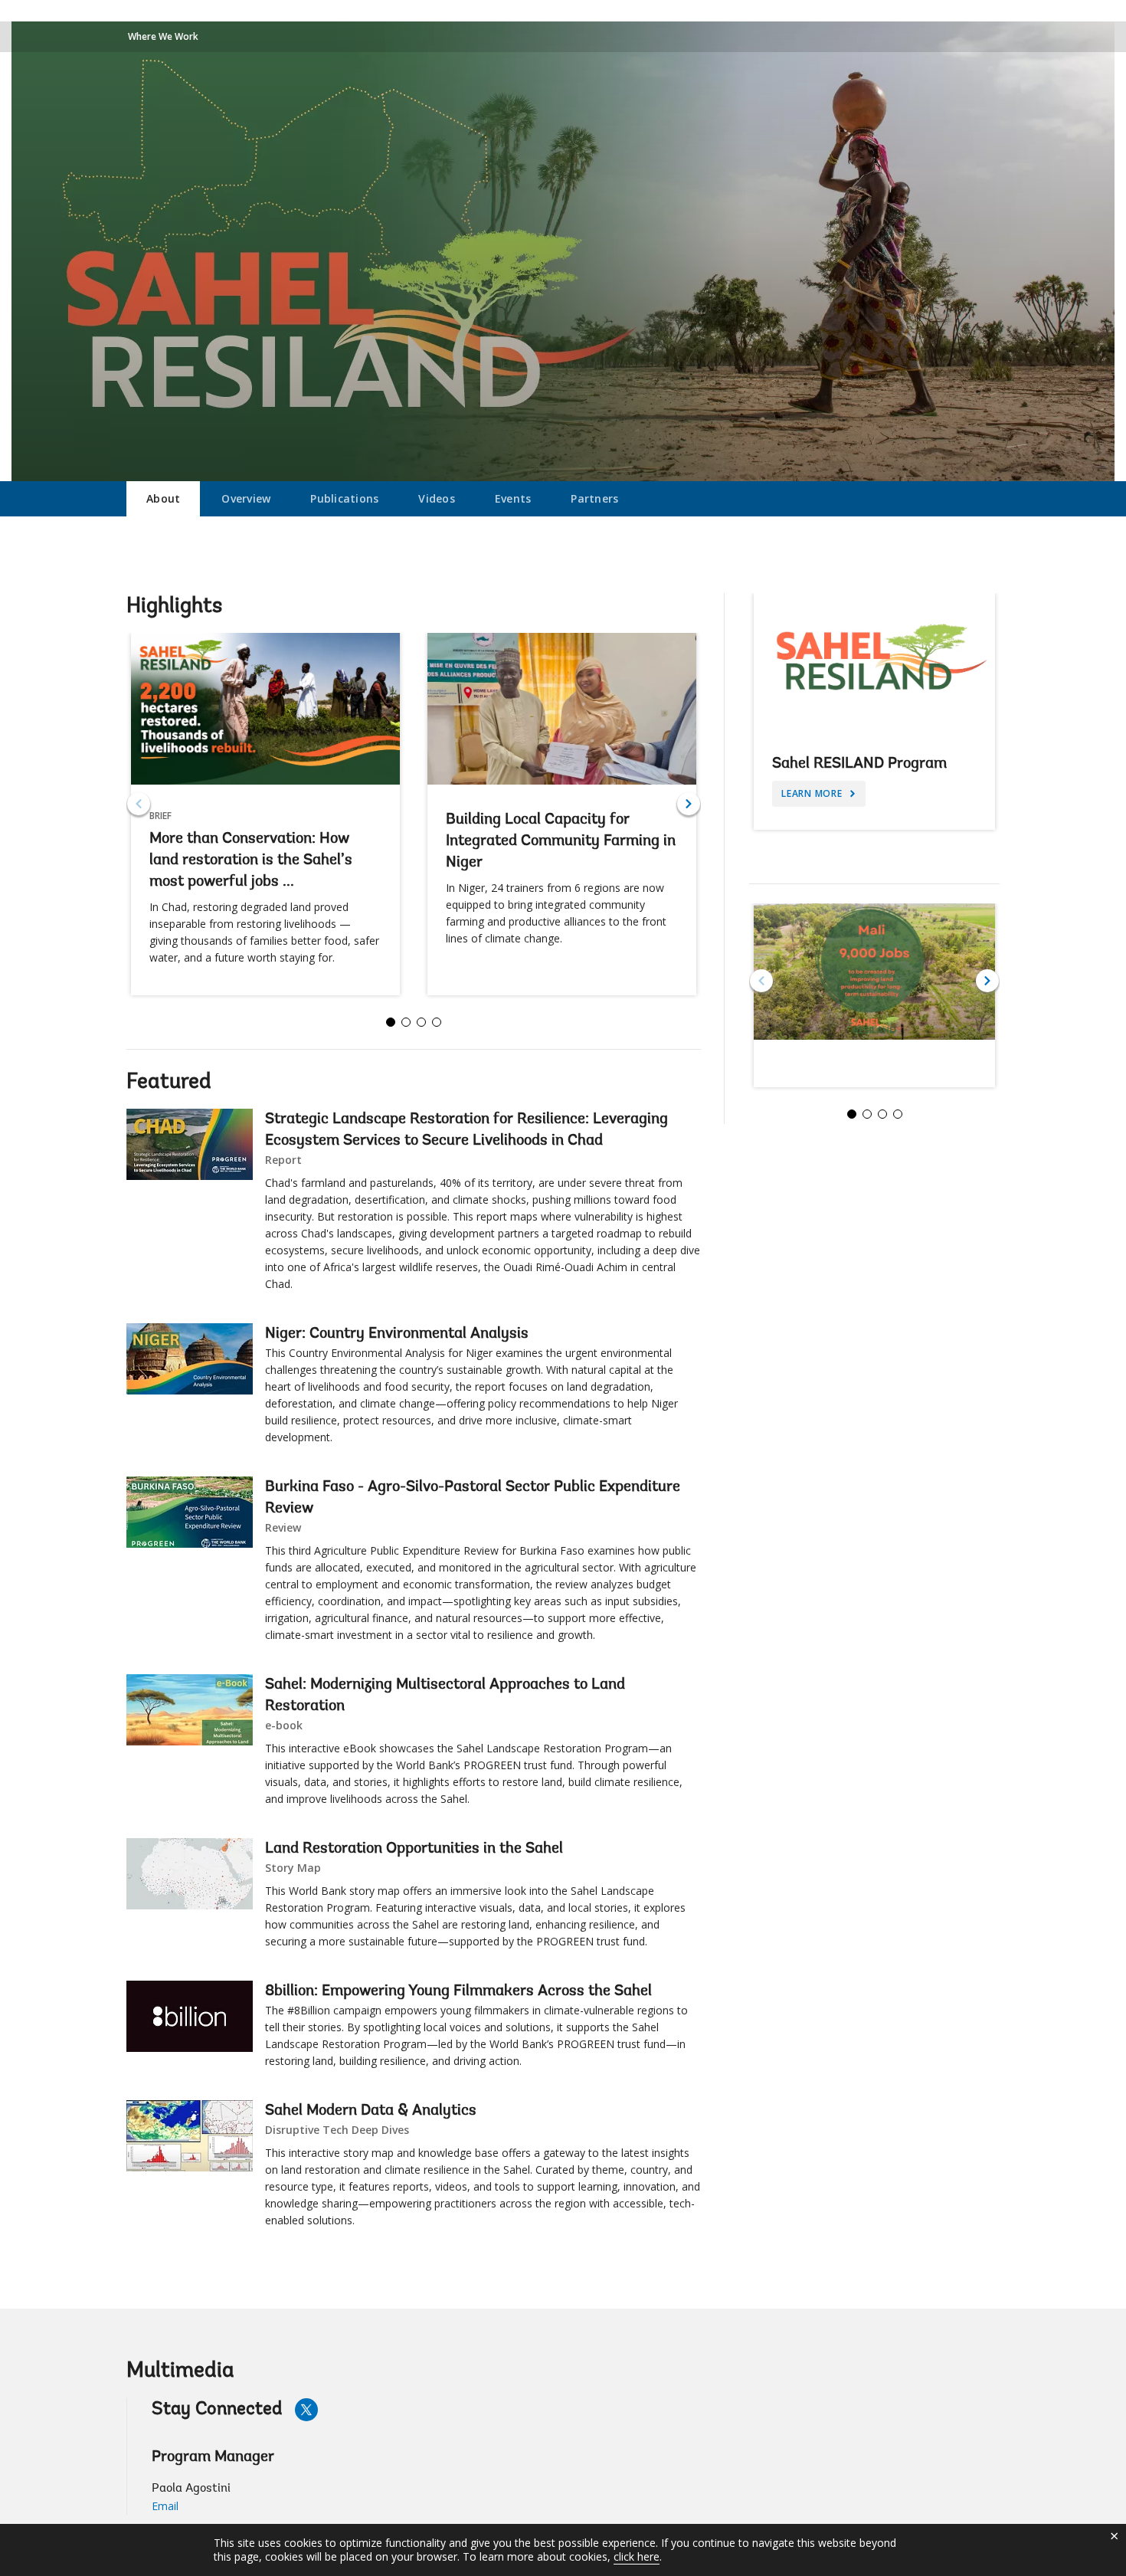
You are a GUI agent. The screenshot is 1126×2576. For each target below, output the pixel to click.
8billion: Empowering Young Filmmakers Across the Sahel (458, 1991)
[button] (689, 804)
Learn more (813, 793)
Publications (344, 498)
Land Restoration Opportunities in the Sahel (414, 1849)
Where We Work (163, 36)
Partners (594, 498)
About (163, 498)
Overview (246, 498)
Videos (437, 498)
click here (637, 2556)
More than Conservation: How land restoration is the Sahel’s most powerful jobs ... (251, 860)
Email (165, 2506)
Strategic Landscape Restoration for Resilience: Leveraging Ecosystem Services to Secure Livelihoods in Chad (466, 1130)
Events (513, 498)
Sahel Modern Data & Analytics (371, 2111)
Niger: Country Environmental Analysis (397, 1334)
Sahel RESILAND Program (859, 764)
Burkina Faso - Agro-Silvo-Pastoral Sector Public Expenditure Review (473, 1498)
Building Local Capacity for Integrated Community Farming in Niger (561, 841)
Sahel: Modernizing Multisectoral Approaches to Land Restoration (445, 1696)
